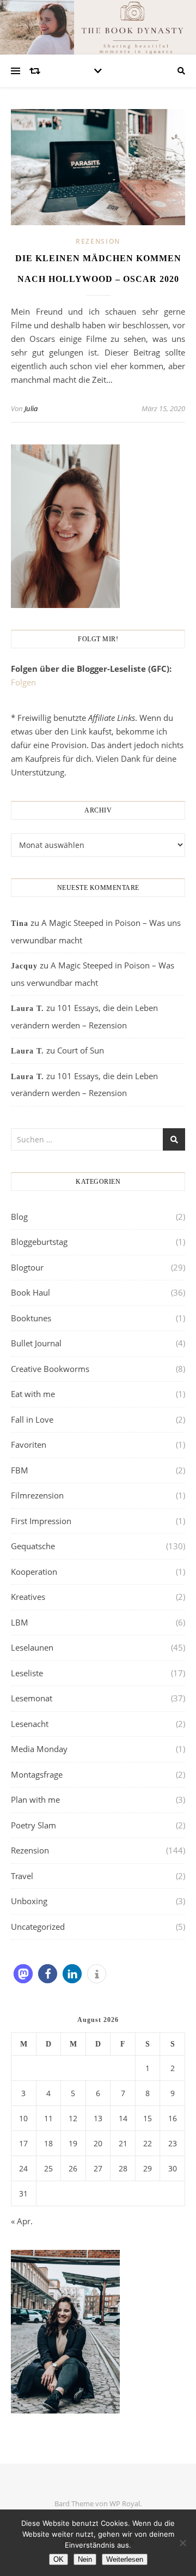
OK (59, 2559)
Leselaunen (32, 1647)
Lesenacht (30, 1724)
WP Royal (125, 2503)
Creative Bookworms (50, 1369)
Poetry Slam (33, 1825)
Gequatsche (33, 1546)
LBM (20, 1622)
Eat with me (33, 1394)
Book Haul (30, 1292)
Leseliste (27, 1673)
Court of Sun (81, 1050)
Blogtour (27, 1267)
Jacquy (24, 966)
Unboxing (29, 1901)
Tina (20, 923)
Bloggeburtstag (39, 1242)
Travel (22, 1876)
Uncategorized (38, 1927)
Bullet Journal (36, 1343)
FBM (20, 1470)
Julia (31, 408)
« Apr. (22, 2221)
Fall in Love (32, 1419)
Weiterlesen (125, 2559)
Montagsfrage (37, 1774)
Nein (85, 2559)
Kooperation (34, 1572)
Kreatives (28, 1597)
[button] (23, 1974)
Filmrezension (37, 1495)
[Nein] (182, 2543)
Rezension (98, 241)
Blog (19, 1217)
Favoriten (29, 1445)
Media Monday (39, 1749)
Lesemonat (32, 1698)
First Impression (41, 1521)
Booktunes (31, 1318)
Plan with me (35, 1799)
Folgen (23, 682)
